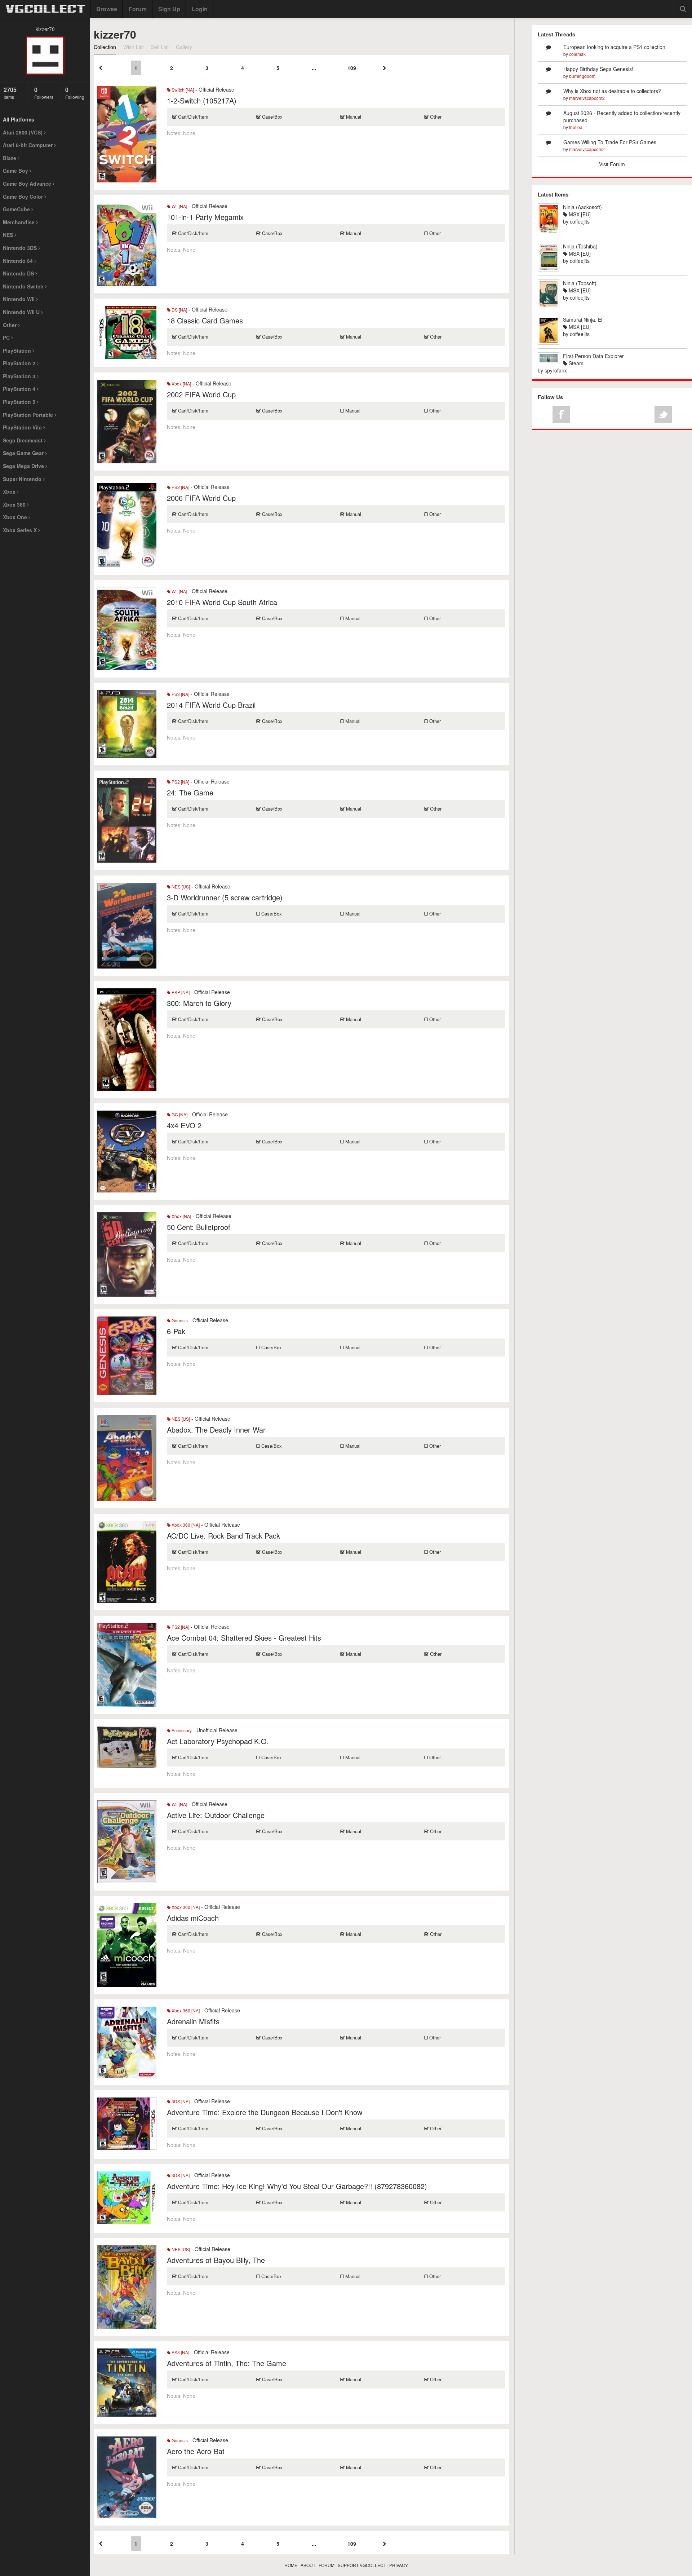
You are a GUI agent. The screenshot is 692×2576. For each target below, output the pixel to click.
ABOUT (308, 2565)
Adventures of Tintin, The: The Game (227, 2363)
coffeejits (580, 221)
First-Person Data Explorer (593, 356)
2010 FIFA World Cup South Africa (222, 602)
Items (10, 93)
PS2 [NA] (180, 487)
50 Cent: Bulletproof (199, 1227)
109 (352, 68)
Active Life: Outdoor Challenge (216, 1815)
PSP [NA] (180, 992)
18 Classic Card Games (205, 320)
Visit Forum (612, 164)
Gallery (184, 47)
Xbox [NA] (181, 383)
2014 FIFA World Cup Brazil (211, 705)
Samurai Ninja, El (583, 319)
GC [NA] (179, 1114)
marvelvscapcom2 (587, 98)
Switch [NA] (182, 90)
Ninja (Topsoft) (580, 283)
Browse (107, 9)
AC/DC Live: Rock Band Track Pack (223, 1536)
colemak (577, 54)
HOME (291, 2565)
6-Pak (176, 1331)
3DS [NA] (180, 2101)
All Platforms (19, 119)
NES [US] (180, 886)
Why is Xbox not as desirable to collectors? (612, 91)
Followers (44, 93)
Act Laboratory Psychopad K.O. (218, 1741)
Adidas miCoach (193, 1918)
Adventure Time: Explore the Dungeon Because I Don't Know (265, 2112)
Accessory (181, 1730)
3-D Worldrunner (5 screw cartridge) (225, 897)
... (314, 68)
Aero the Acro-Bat (196, 2451)
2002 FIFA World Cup (201, 394)
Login (200, 9)
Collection (105, 47)
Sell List (160, 47)
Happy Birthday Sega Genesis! (598, 69)
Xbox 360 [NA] (185, 1525)
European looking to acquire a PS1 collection (614, 47)
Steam (575, 363)
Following (75, 93)
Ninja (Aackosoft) (582, 207)
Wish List (134, 47)
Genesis (179, 1320)
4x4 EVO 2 (184, 1125)
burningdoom (582, 76)
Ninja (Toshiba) (580, 246)
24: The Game (190, 792)
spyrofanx (556, 370)
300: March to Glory (199, 1003)
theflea (576, 127)
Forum (138, 9)
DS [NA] (179, 310)
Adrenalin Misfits (193, 2021)
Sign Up (169, 9)
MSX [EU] (579, 214)
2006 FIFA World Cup (201, 498)
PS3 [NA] (180, 694)
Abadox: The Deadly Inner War (216, 1430)
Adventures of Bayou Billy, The (216, 2260)
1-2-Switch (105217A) (202, 100)
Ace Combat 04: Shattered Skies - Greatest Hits (244, 1638)
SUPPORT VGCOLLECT (362, 2565)
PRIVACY (399, 2565)
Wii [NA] (179, 206)
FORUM (327, 2565)
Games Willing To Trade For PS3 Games (610, 142)
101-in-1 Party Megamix (205, 217)
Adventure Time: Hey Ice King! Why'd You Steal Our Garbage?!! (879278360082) (297, 2186)
